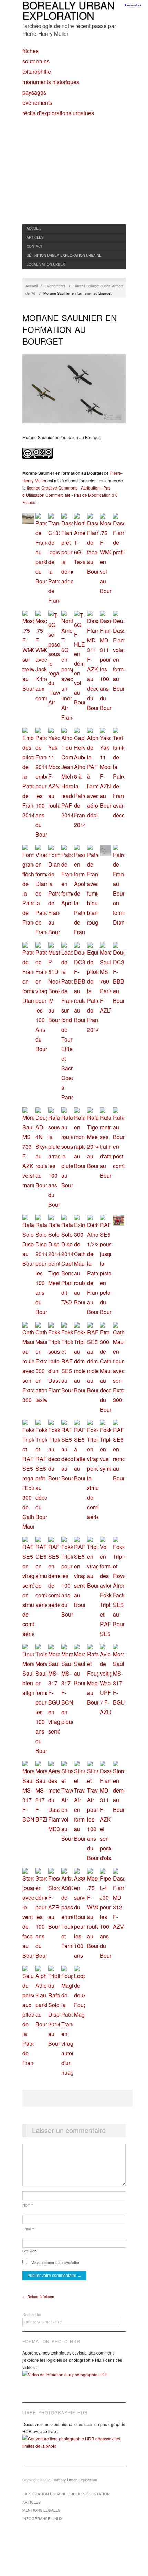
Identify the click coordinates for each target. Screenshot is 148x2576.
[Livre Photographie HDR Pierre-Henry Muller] (74, 2447)
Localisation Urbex (46, 264)
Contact (35, 246)
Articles (35, 237)
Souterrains (36, 61)
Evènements (37, 103)
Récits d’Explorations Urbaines (58, 113)
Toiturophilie (37, 72)
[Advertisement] (74, 178)
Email (28, 2229)
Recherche (32, 2314)
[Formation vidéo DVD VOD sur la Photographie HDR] (74, 2380)
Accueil (34, 228)
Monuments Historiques (51, 82)
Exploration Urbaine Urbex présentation (66, 2494)
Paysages (34, 92)
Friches (30, 51)
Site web (29, 2251)
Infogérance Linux (42, 2518)
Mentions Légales (41, 2510)
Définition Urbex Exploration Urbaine (64, 255)
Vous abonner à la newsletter (55, 2262)
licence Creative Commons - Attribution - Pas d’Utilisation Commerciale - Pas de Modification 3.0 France (70, 495)
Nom (28, 2205)
